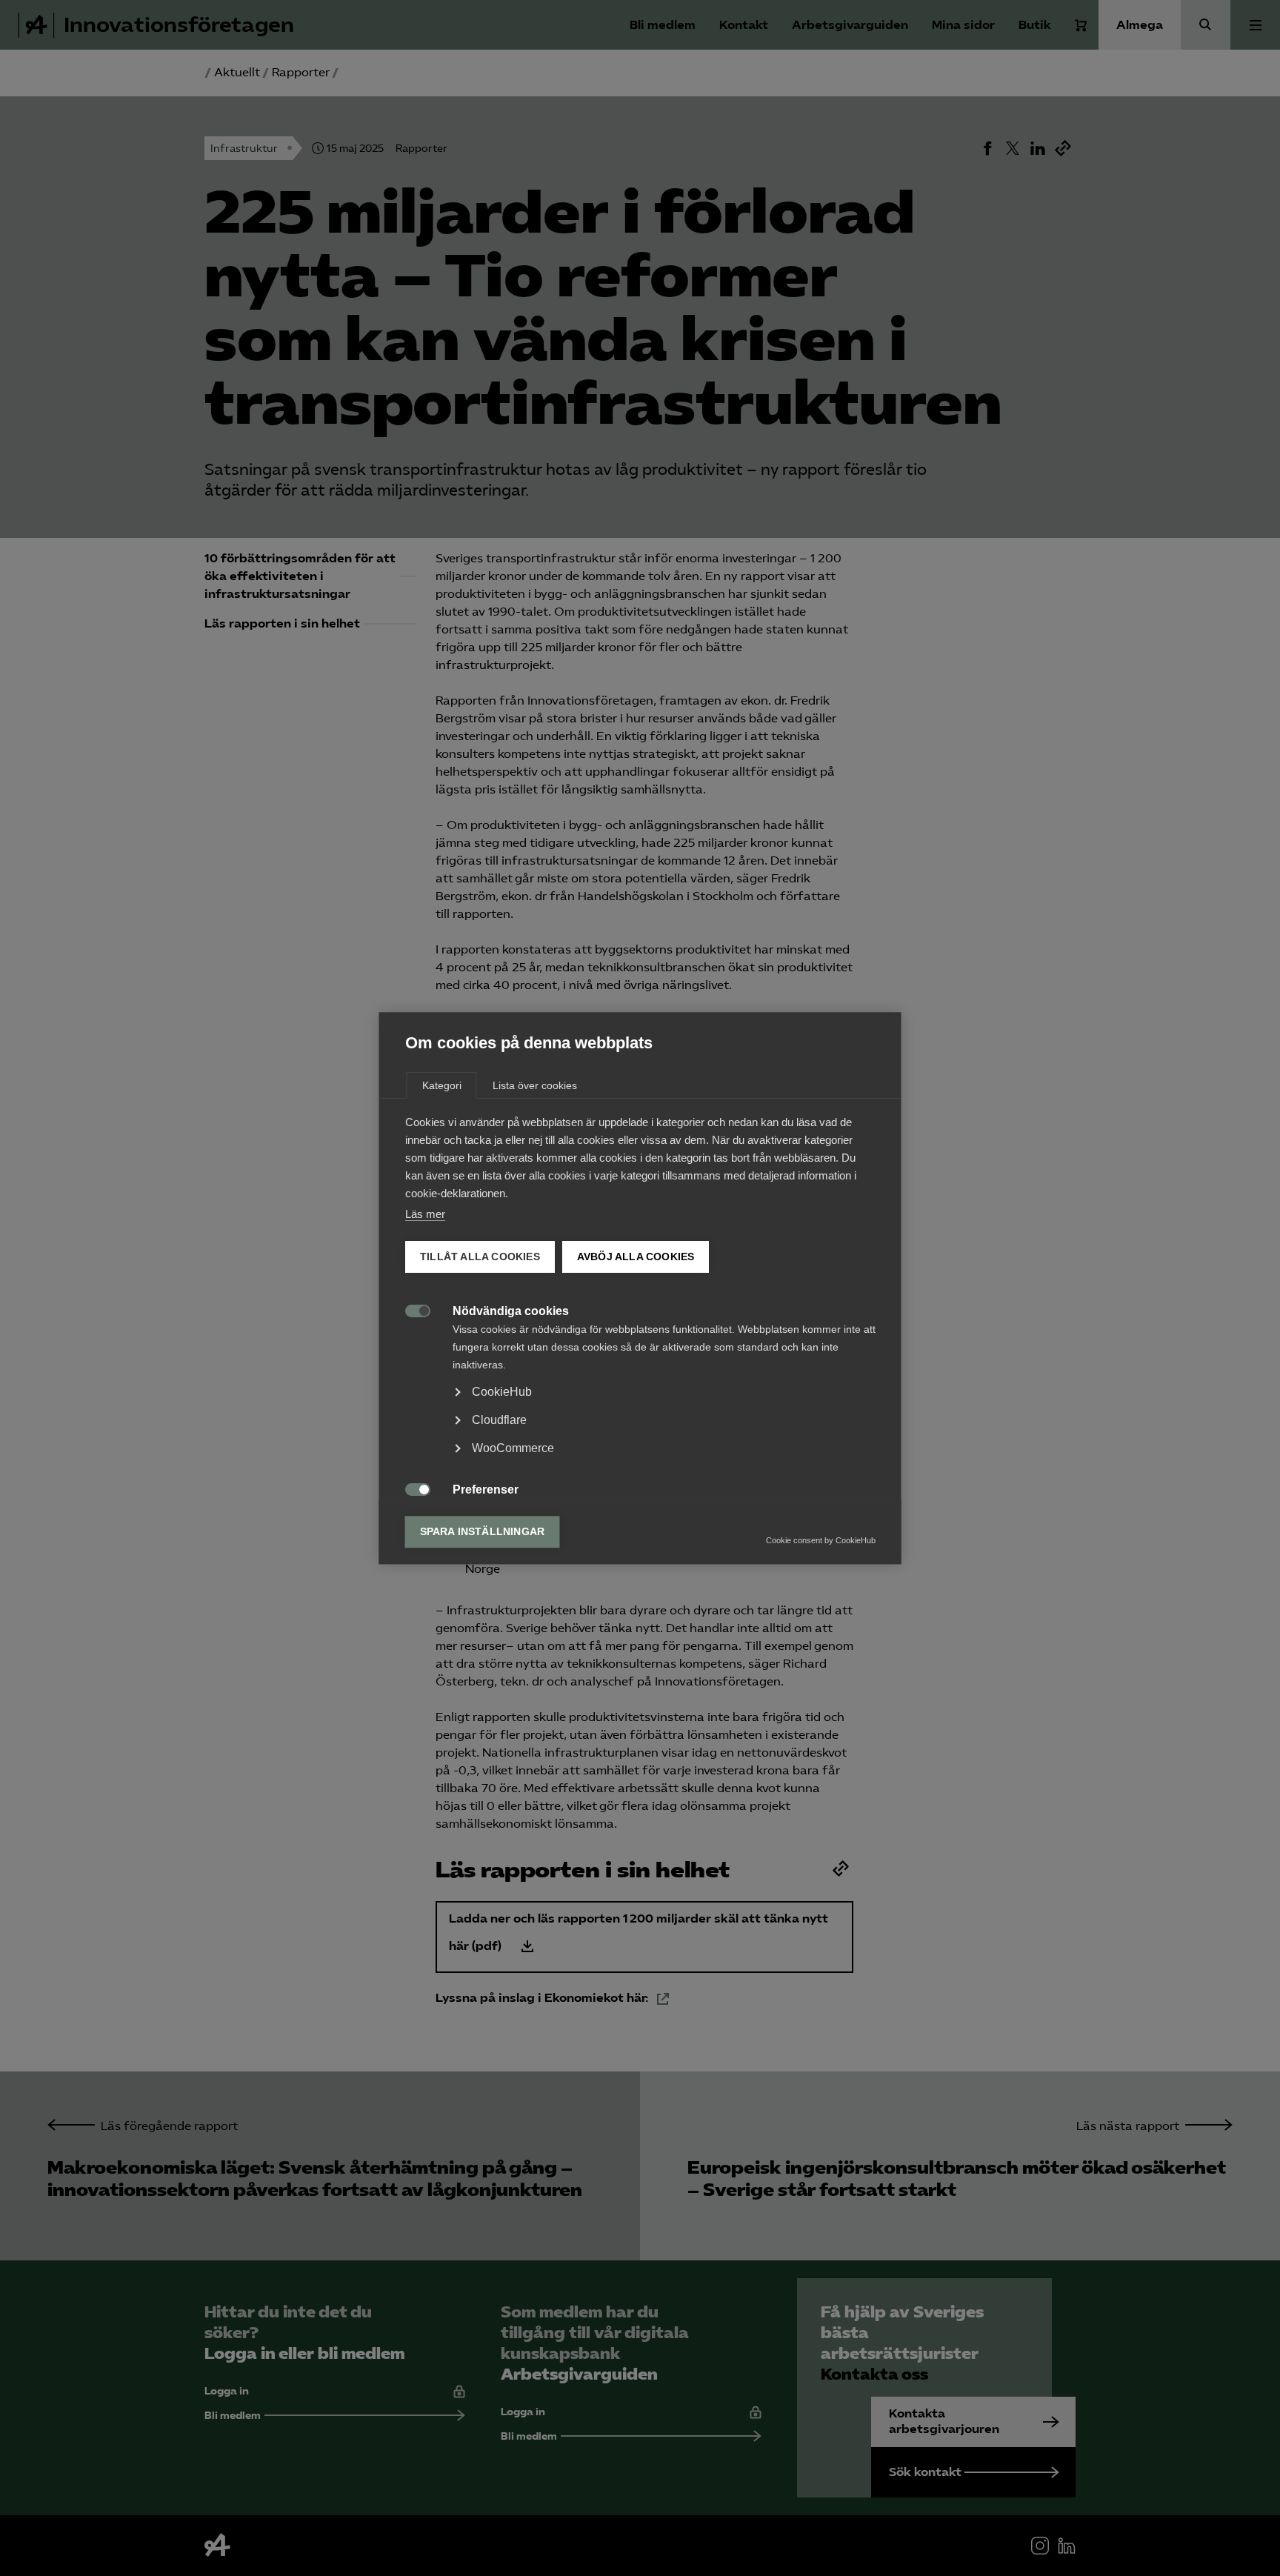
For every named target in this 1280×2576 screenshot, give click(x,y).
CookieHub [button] (502, 1392)
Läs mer (425, 1214)
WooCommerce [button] (513, 1448)
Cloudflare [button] (499, 1420)
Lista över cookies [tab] (535, 1085)
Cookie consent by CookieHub (821, 1540)
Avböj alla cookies (635, 1257)
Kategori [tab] (442, 1085)
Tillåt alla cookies (480, 1257)
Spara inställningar (483, 1532)
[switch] (410, 1309)
